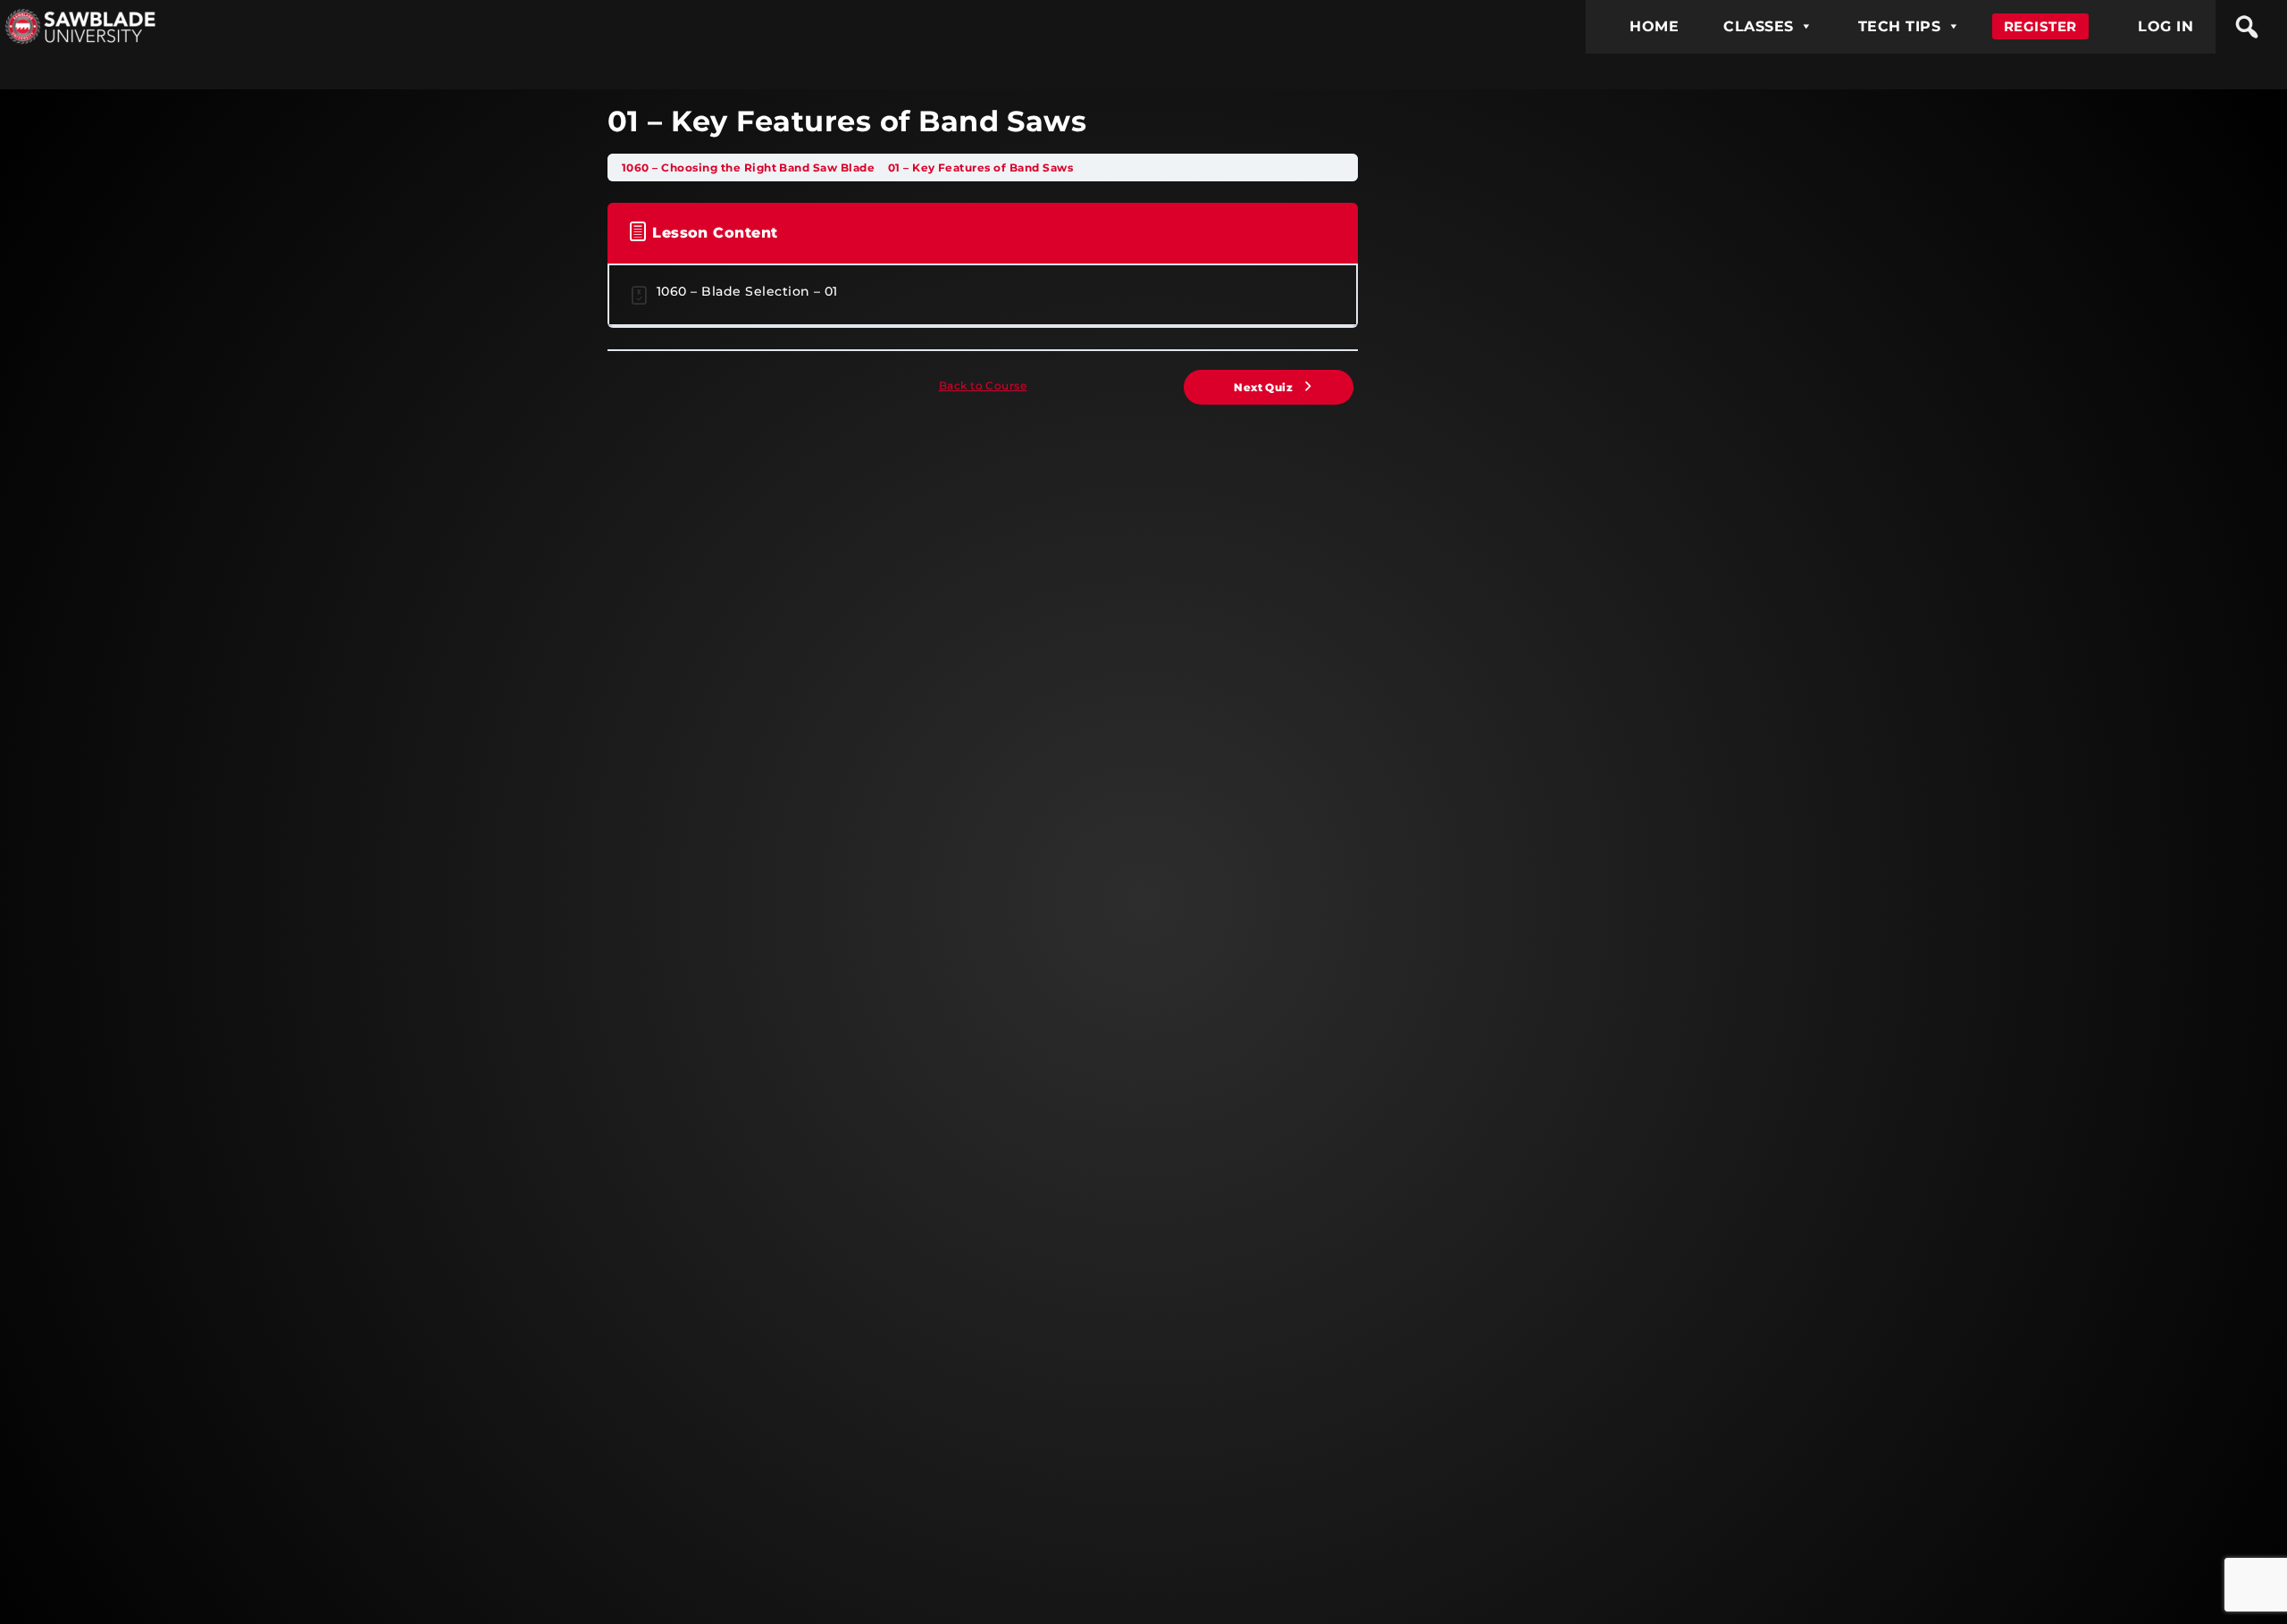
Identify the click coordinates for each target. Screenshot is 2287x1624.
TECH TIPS (1899, 26)
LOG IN (2166, 26)
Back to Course (983, 385)
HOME (1654, 26)
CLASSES (1758, 26)
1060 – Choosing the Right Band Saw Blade (750, 167)
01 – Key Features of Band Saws (980, 167)
